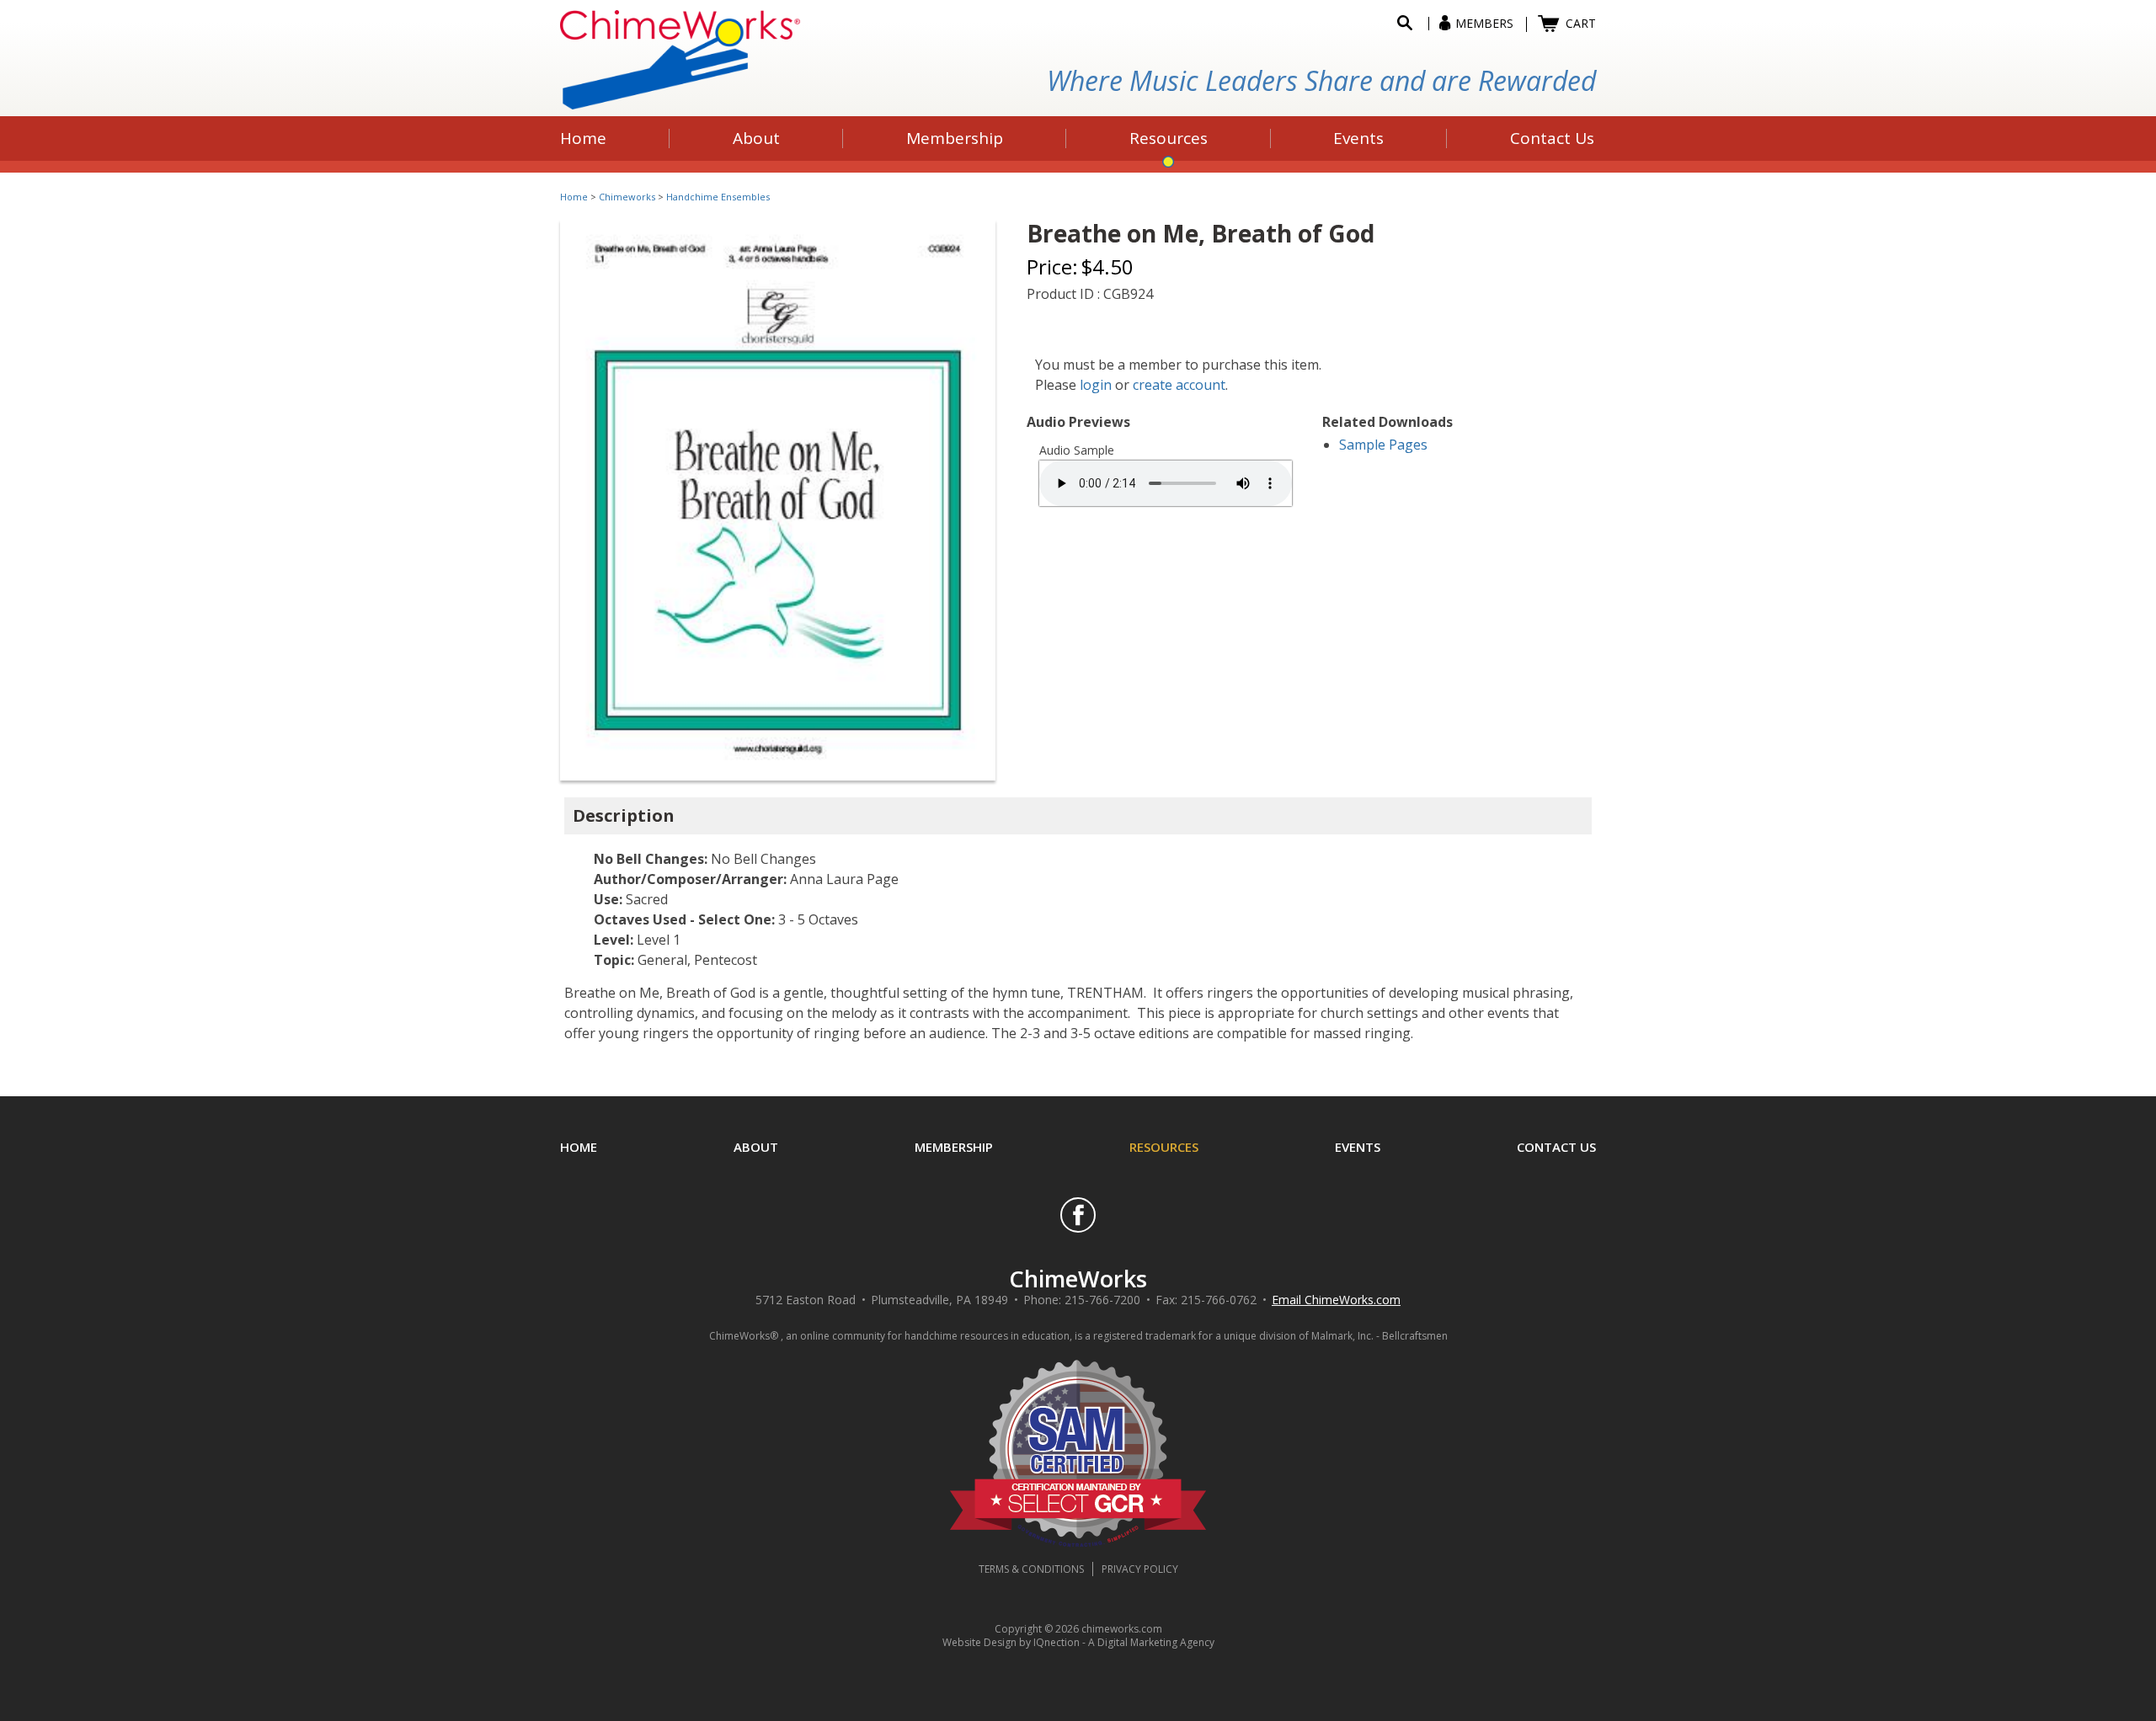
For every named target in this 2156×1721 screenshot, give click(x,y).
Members (1484, 23)
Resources (1164, 1147)
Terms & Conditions (1031, 1569)
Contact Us (1556, 1147)
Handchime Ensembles (718, 197)
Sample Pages (1383, 445)
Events (1358, 1147)
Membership (954, 1147)
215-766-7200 (1102, 1300)
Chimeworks (627, 197)
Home (574, 197)
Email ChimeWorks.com (1336, 1300)
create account (1179, 385)
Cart (1581, 23)
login (1096, 385)
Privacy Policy (1140, 1569)
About (756, 1147)
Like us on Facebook (1078, 1215)
